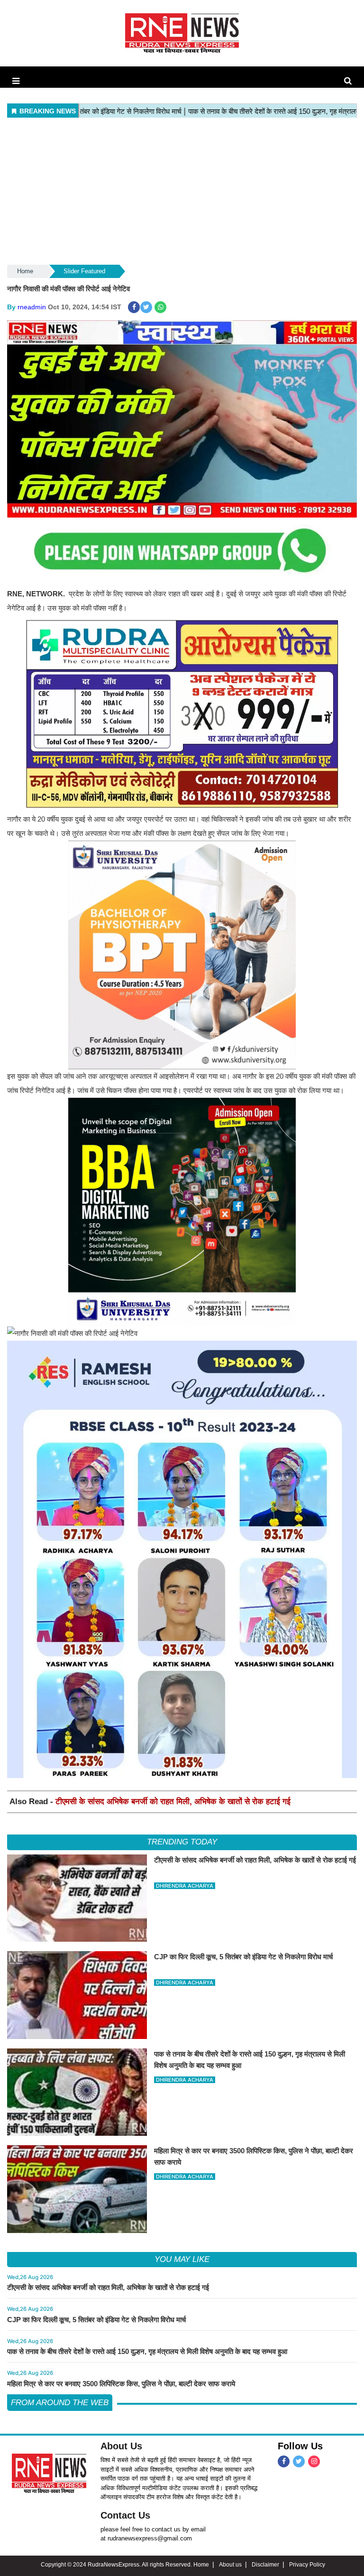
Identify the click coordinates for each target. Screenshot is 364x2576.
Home (25, 271)
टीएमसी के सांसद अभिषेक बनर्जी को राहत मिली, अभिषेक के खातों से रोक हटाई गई (173, 1802)
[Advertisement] (182, 192)
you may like (182, 2259)
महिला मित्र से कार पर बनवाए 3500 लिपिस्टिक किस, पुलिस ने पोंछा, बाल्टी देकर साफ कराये (121, 2384)
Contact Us (125, 2515)
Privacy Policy (307, 2565)
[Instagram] (314, 2461)
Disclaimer (265, 2565)
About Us (121, 2446)
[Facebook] (284, 2461)
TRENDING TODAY (182, 1842)
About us (230, 2565)
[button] (16, 81)
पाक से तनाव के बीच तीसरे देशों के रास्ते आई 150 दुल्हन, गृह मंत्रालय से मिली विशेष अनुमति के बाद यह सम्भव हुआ (147, 2351)
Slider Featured (84, 271)
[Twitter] (299, 2461)
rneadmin (32, 307)
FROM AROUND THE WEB (60, 2403)
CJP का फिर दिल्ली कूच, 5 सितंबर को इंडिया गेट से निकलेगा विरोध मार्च (96, 2320)
